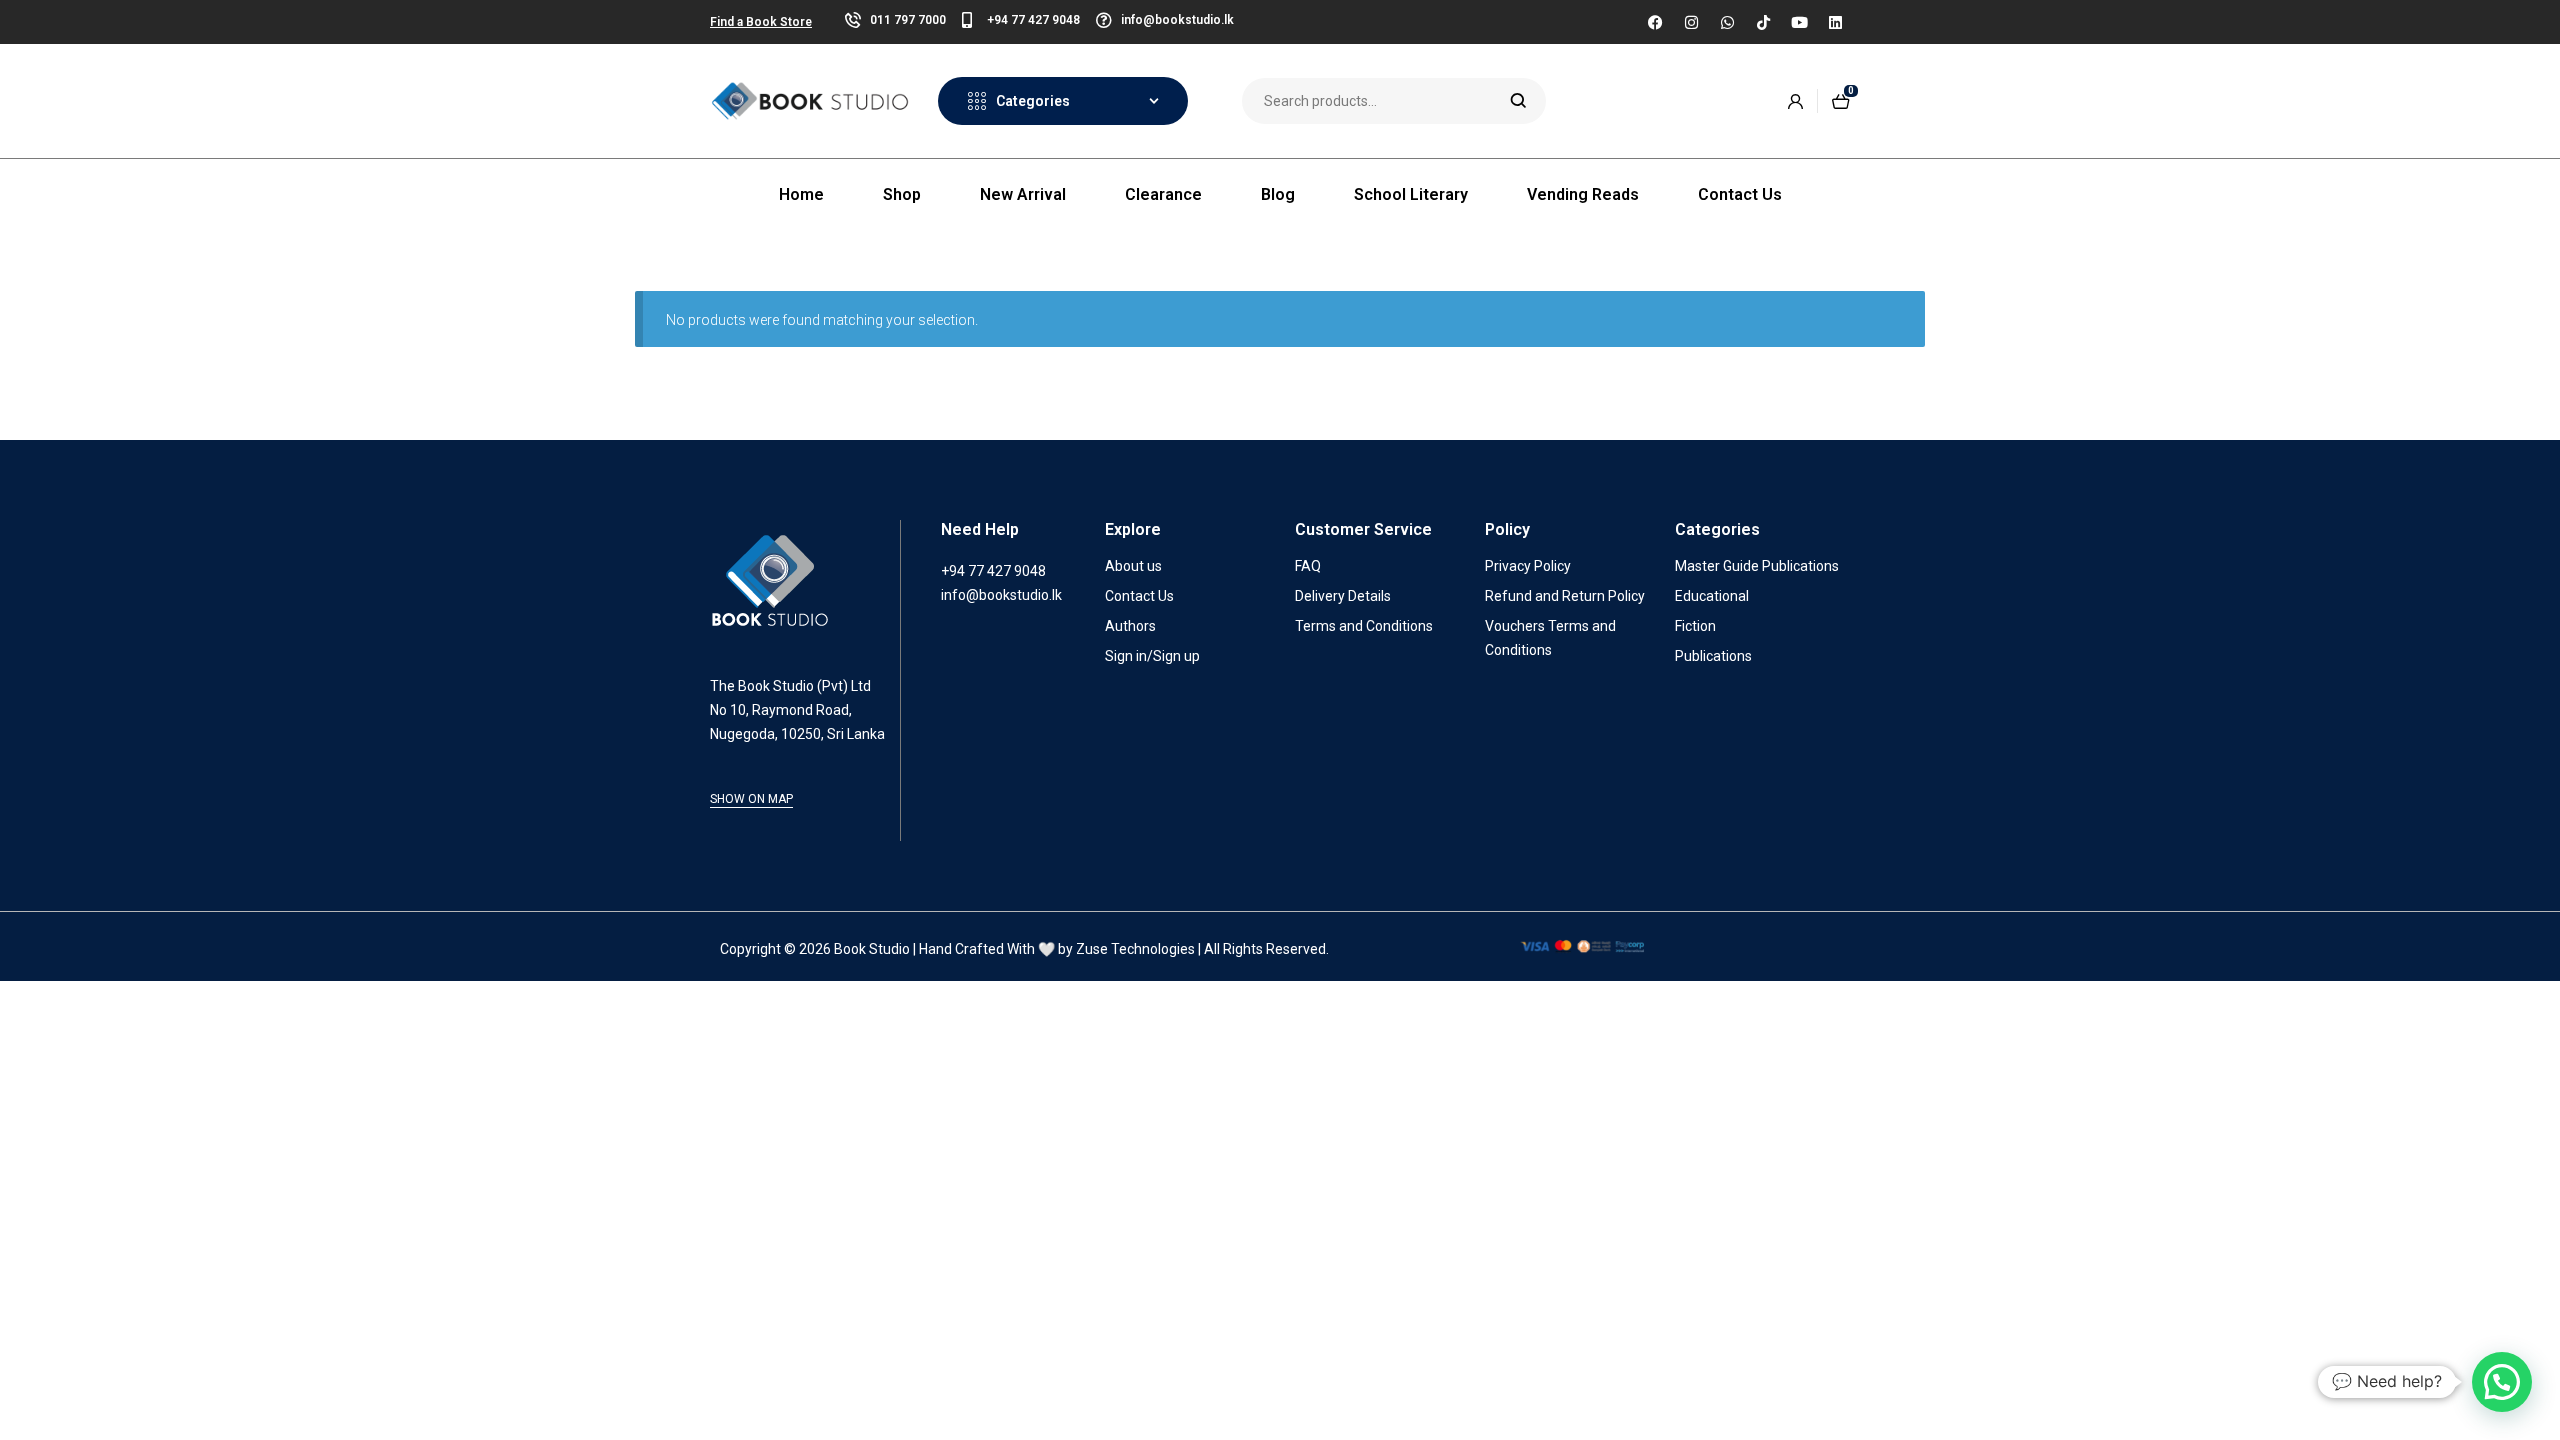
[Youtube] (1799, 22)
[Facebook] (1655, 22)
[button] (2502, 1382)
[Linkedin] (1835, 22)
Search (1518, 101)
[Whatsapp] (1727, 22)
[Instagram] (1691, 22)
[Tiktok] (1763, 22)
